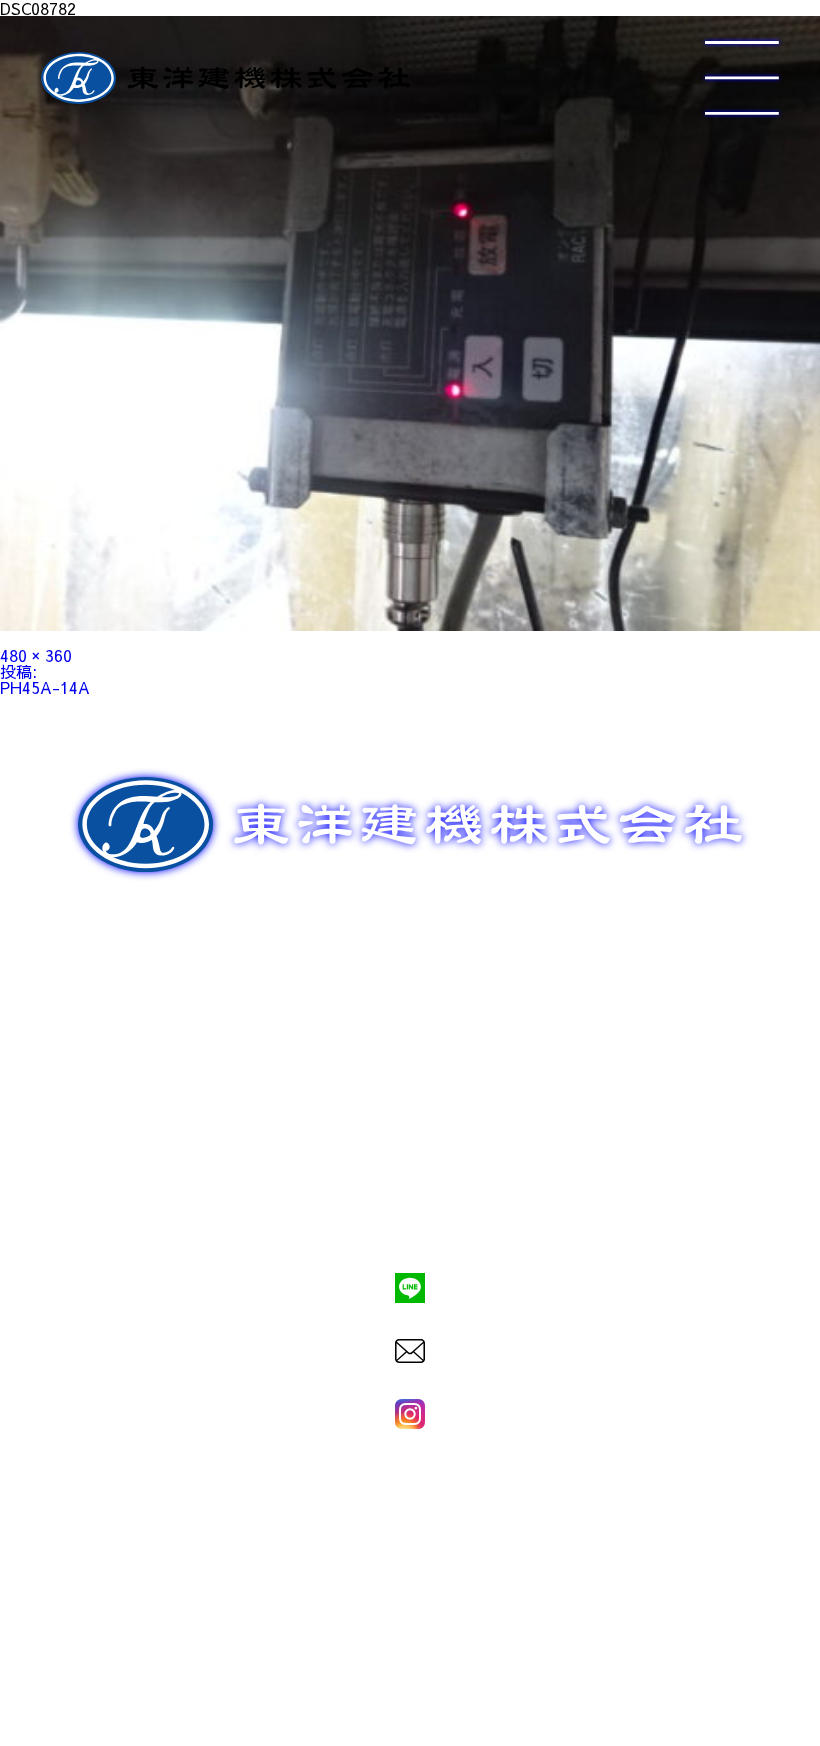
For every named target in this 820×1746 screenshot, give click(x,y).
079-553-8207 (410, 1220)
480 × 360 (36, 655)
